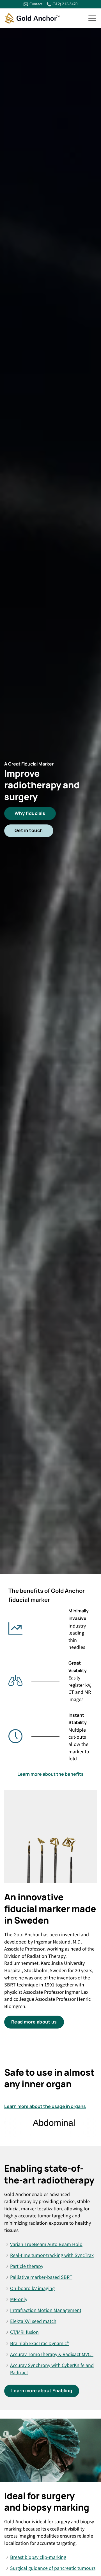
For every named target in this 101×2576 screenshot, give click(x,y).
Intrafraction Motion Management (46, 2310)
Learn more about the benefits (50, 1774)
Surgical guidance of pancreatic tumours (53, 2568)
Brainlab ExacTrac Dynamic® (40, 2343)
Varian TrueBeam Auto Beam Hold (46, 2244)
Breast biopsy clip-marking (38, 2557)
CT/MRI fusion (24, 2332)
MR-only (19, 2299)
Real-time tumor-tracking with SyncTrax (52, 2255)
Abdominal (32, 2123)
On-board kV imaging (32, 2288)
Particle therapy (27, 2266)
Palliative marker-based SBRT (41, 2277)
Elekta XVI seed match (33, 2321)
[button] (92, 18)
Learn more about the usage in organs (45, 2106)
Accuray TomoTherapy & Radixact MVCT (52, 2354)
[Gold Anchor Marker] (32, 19)
